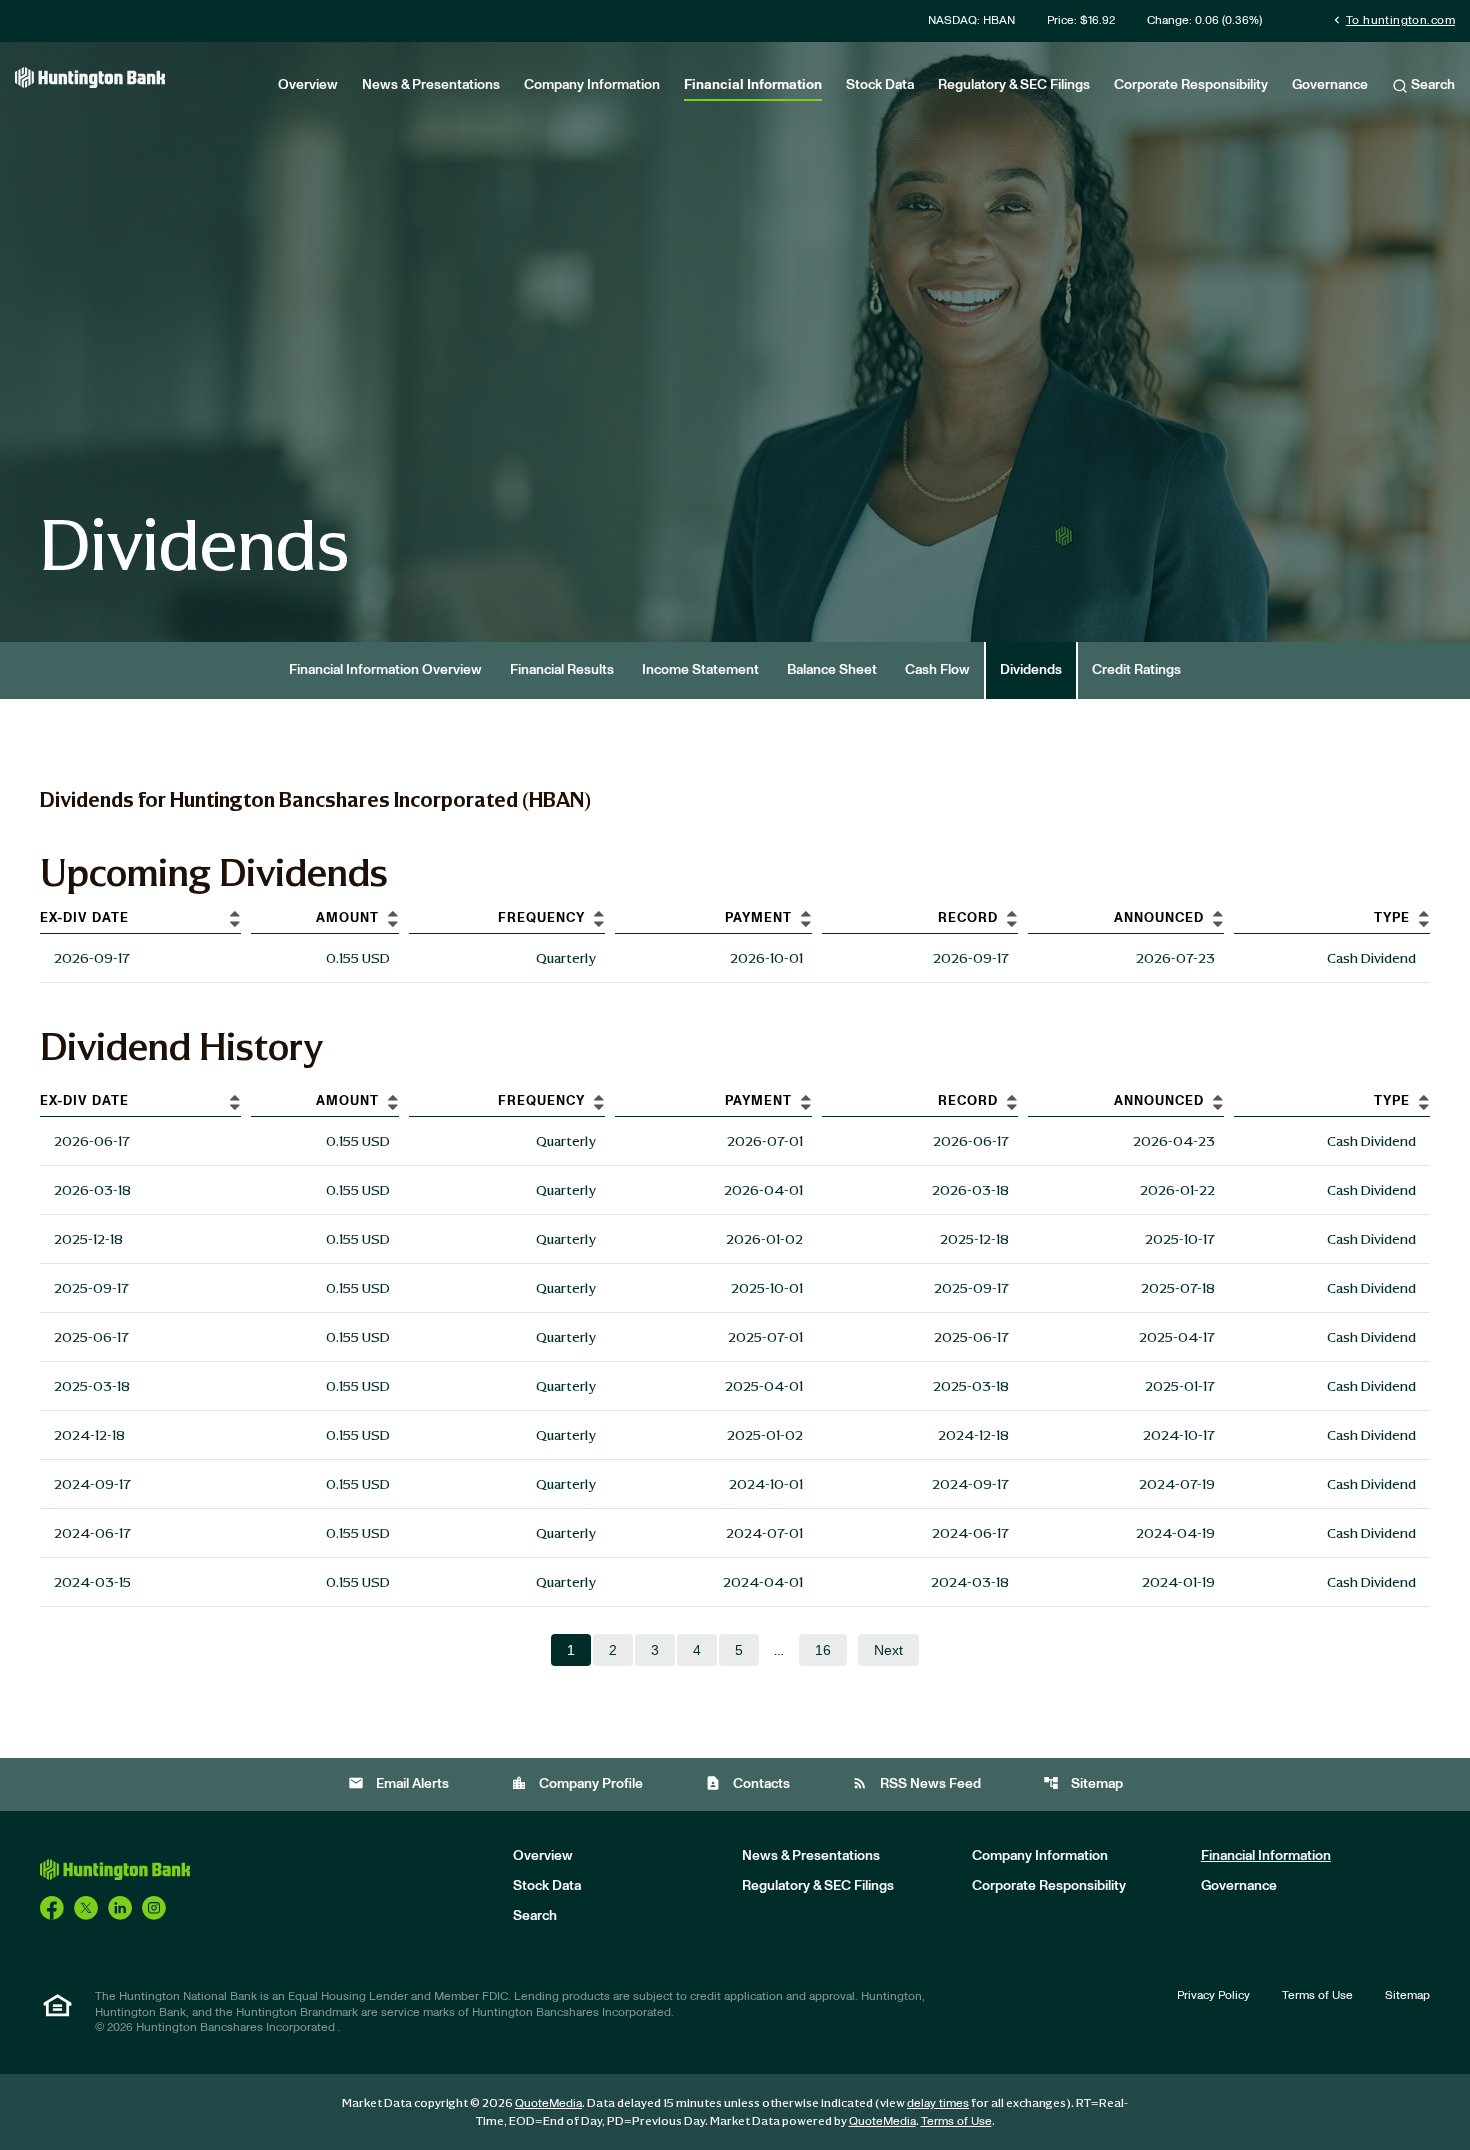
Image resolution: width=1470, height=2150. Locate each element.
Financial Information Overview (385, 670)
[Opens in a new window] (52, 1907)
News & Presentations (431, 85)
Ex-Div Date (84, 918)
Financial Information (753, 85)
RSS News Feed (916, 1783)
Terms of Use (1317, 1995)
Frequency (541, 918)
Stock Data (880, 85)
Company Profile (577, 1783)
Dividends (1031, 670)
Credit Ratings (1136, 670)
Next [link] (888, 1650)
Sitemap (1083, 1783)
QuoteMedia (548, 2103)
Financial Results (562, 670)
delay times (938, 2103)
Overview (308, 85)
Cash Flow (937, 670)
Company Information (592, 85)
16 (823, 1650)
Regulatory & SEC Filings (1014, 85)
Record (968, 918)
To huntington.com (1392, 19)
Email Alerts (398, 1783)
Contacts (747, 1783)
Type (1392, 918)
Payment (758, 918)
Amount (347, 918)
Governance (1330, 85)
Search (1431, 85)
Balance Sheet (832, 670)
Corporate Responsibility (1191, 85)
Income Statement (700, 670)
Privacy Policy (1213, 1995)
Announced (1159, 918)
